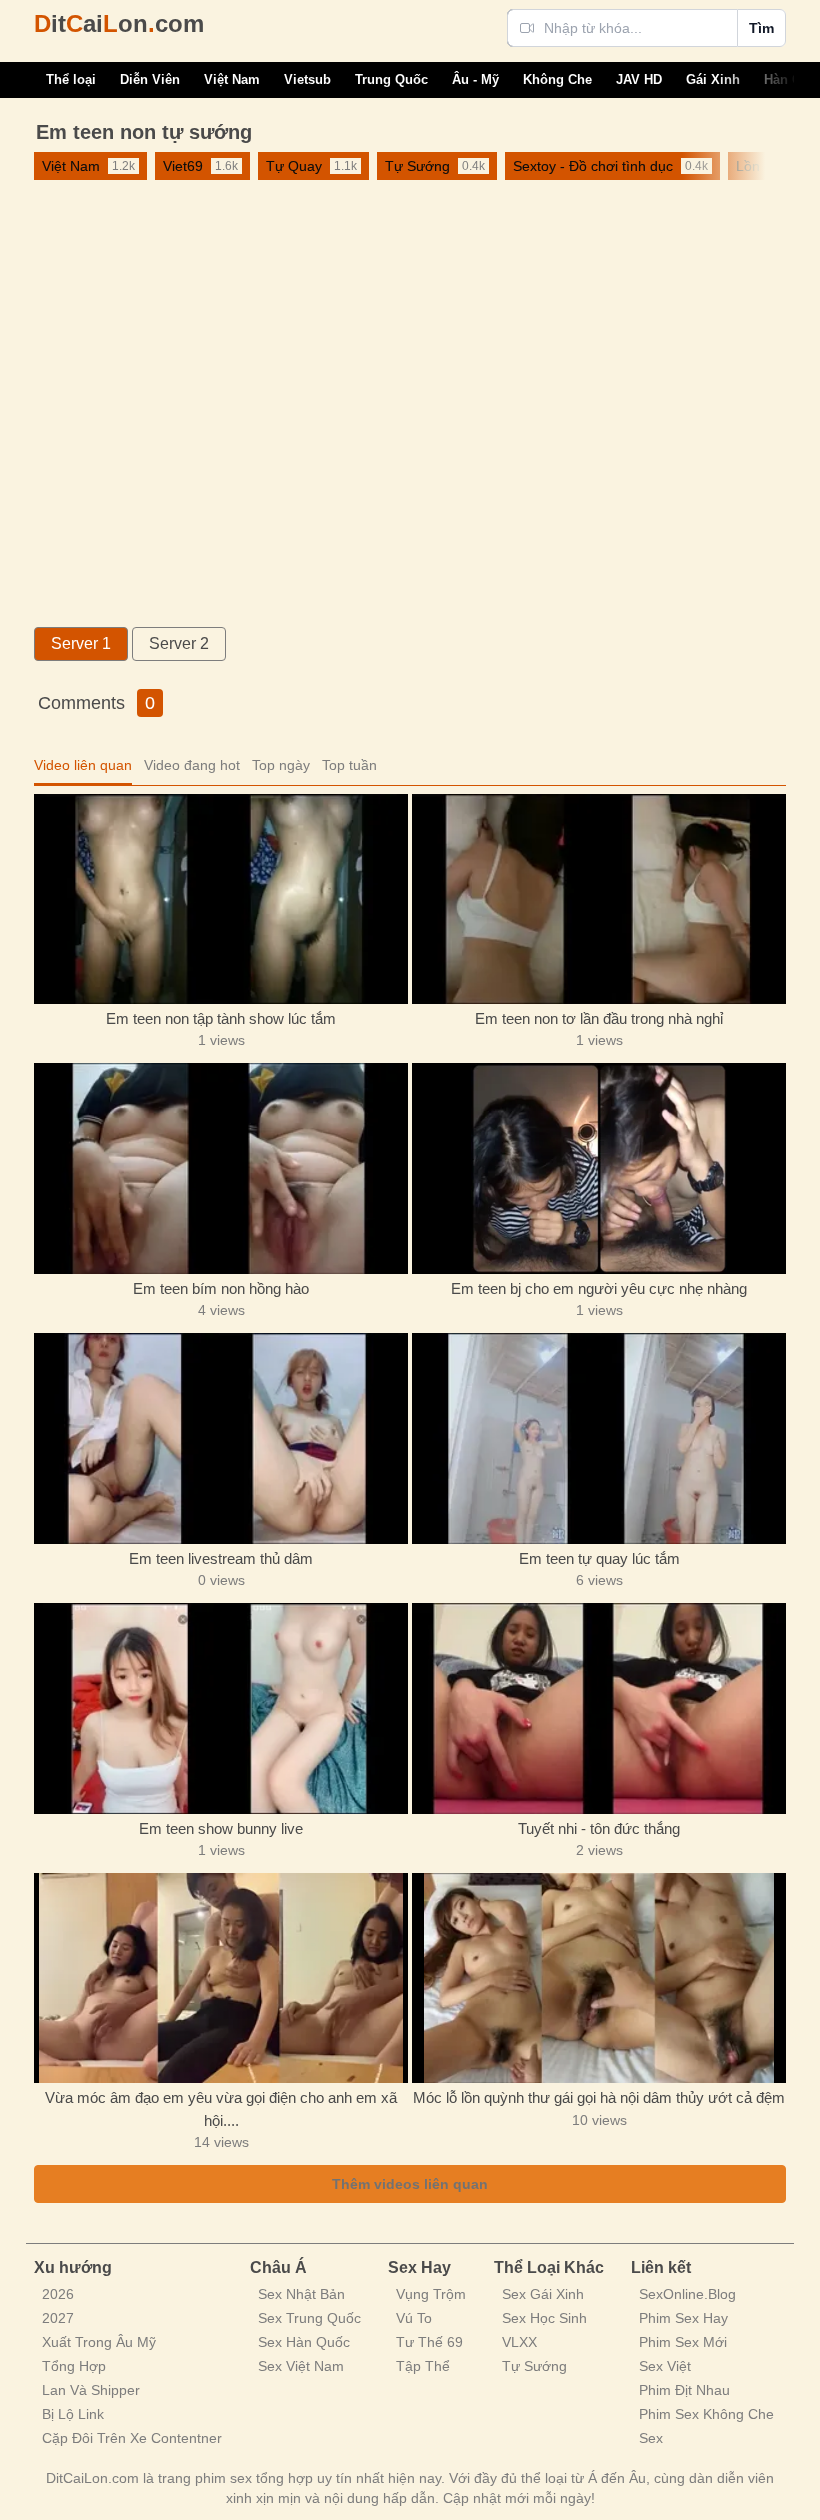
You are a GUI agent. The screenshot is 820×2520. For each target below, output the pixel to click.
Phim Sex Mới (683, 2342)
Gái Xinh (713, 79)
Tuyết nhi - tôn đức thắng (599, 1828)
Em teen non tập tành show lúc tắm (221, 1018)
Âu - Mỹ (475, 79)
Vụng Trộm (431, 2294)
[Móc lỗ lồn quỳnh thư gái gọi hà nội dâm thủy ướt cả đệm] (599, 1978)
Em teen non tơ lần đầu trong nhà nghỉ (599, 1018)
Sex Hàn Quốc (304, 2342)
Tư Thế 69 (429, 2342)
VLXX (519, 2342)
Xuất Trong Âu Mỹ (99, 2342)
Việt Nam (232, 79)
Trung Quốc (391, 79)
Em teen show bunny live (221, 1828)
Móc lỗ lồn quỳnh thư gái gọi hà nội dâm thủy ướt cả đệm (599, 2097)
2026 (58, 2294)
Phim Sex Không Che (706, 2414)
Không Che (557, 79)
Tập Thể (423, 2366)
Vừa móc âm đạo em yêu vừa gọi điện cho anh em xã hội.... (221, 2109)
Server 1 (81, 643)
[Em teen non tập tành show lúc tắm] (221, 899)
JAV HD (639, 79)
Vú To (414, 2318)
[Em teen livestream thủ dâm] (221, 1438)
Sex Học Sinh (544, 2318)
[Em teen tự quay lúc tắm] (599, 1438)
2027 (58, 2318)
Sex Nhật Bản (301, 2294)
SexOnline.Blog (687, 2294)
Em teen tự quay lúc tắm (599, 1558)
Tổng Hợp (74, 2366)
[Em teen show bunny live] (221, 1708)
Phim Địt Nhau (684, 2390)
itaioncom (119, 23)
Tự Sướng (534, 2366)
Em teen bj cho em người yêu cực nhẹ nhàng (599, 1288)
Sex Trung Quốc (309, 2318)
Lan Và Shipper (91, 2390)
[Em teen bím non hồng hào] (221, 1168)
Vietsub (307, 79)
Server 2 (179, 643)
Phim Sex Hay (683, 2318)
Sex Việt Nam (301, 2366)
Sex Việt (665, 2366)
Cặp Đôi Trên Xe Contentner (132, 2438)
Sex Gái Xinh (543, 2294)
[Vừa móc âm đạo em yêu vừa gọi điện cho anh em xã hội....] (221, 1978)
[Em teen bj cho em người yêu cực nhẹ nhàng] (599, 1168)
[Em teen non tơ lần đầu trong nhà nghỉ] (599, 899)
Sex (651, 2438)
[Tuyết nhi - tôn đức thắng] (599, 1708)
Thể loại (71, 79)
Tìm (761, 28)
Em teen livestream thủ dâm (221, 1558)
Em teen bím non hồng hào (221, 1288)
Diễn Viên (150, 79)
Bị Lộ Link (73, 2414)
